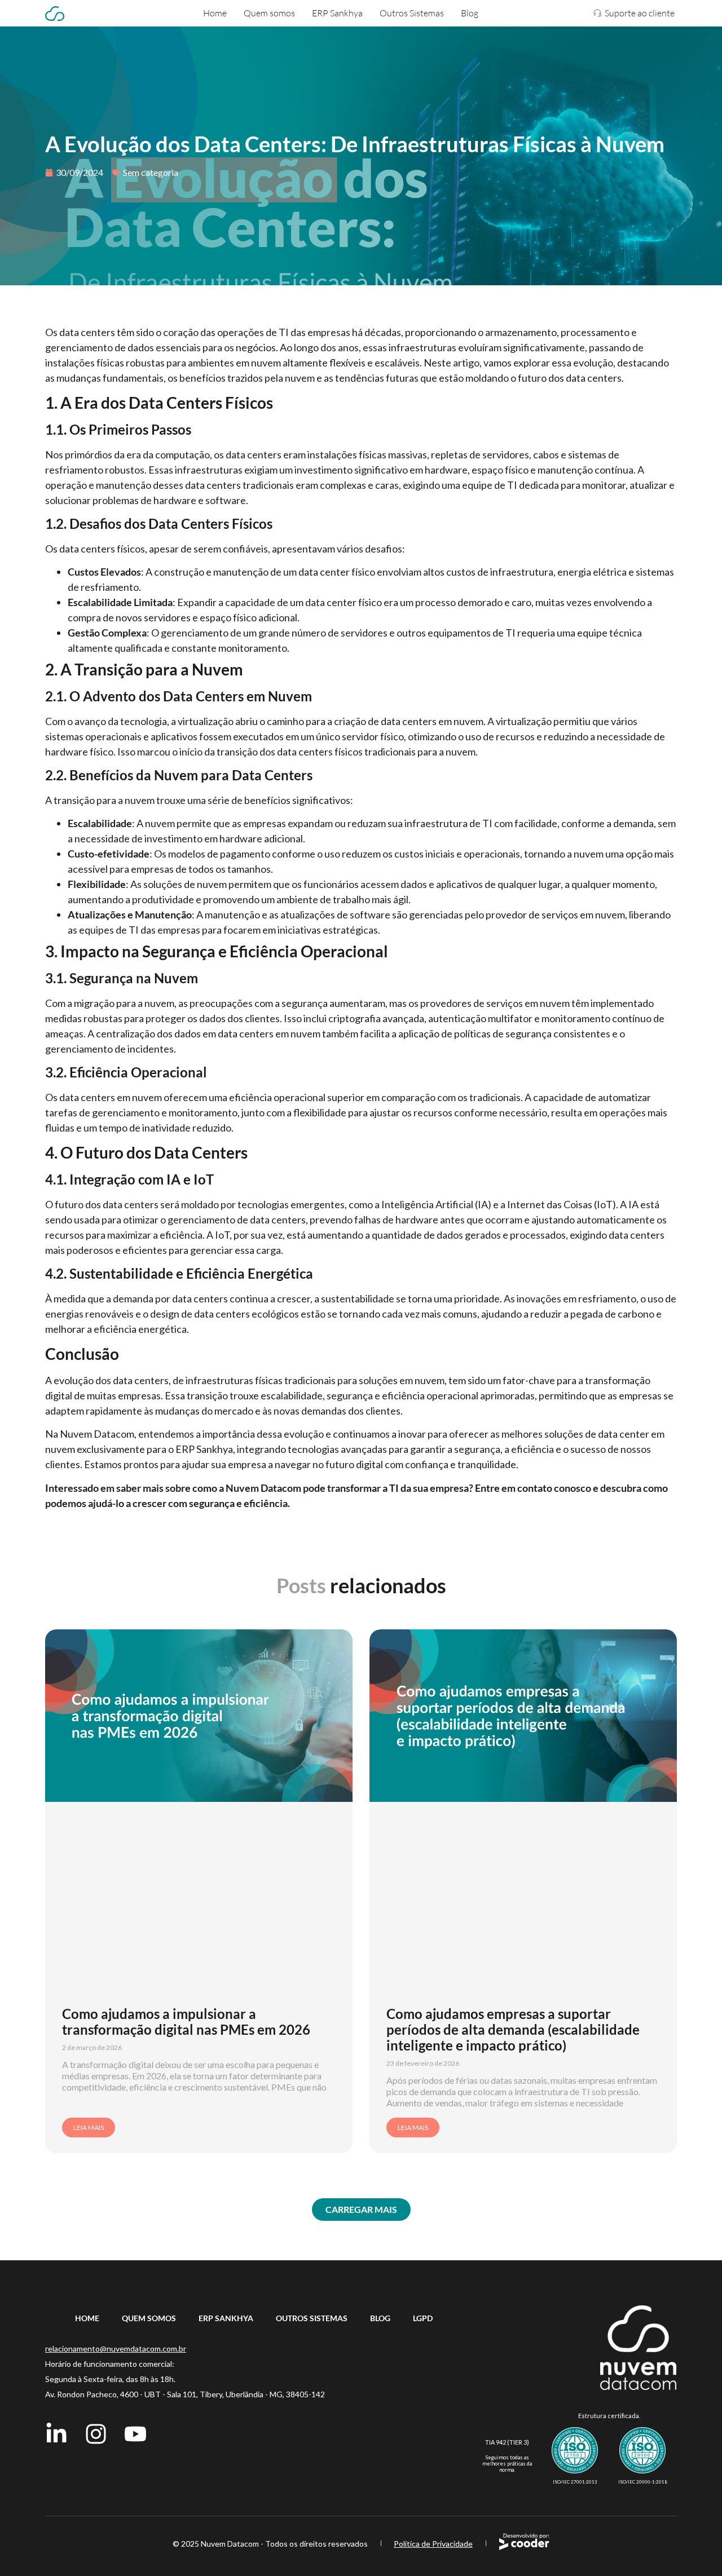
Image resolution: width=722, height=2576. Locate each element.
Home (215, 13)
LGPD (423, 2318)
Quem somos (269, 13)
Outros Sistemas (412, 13)
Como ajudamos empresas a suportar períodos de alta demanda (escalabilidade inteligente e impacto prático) (513, 2029)
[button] (361, 2210)
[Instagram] (96, 2434)
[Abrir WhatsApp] (694, 2548)
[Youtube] (135, 2434)
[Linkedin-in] (56, 2434)
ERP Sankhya (337, 13)
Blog (470, 13)
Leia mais (89, 2127)
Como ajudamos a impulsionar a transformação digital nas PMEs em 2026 (186, 2022)
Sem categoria (151, 172)
